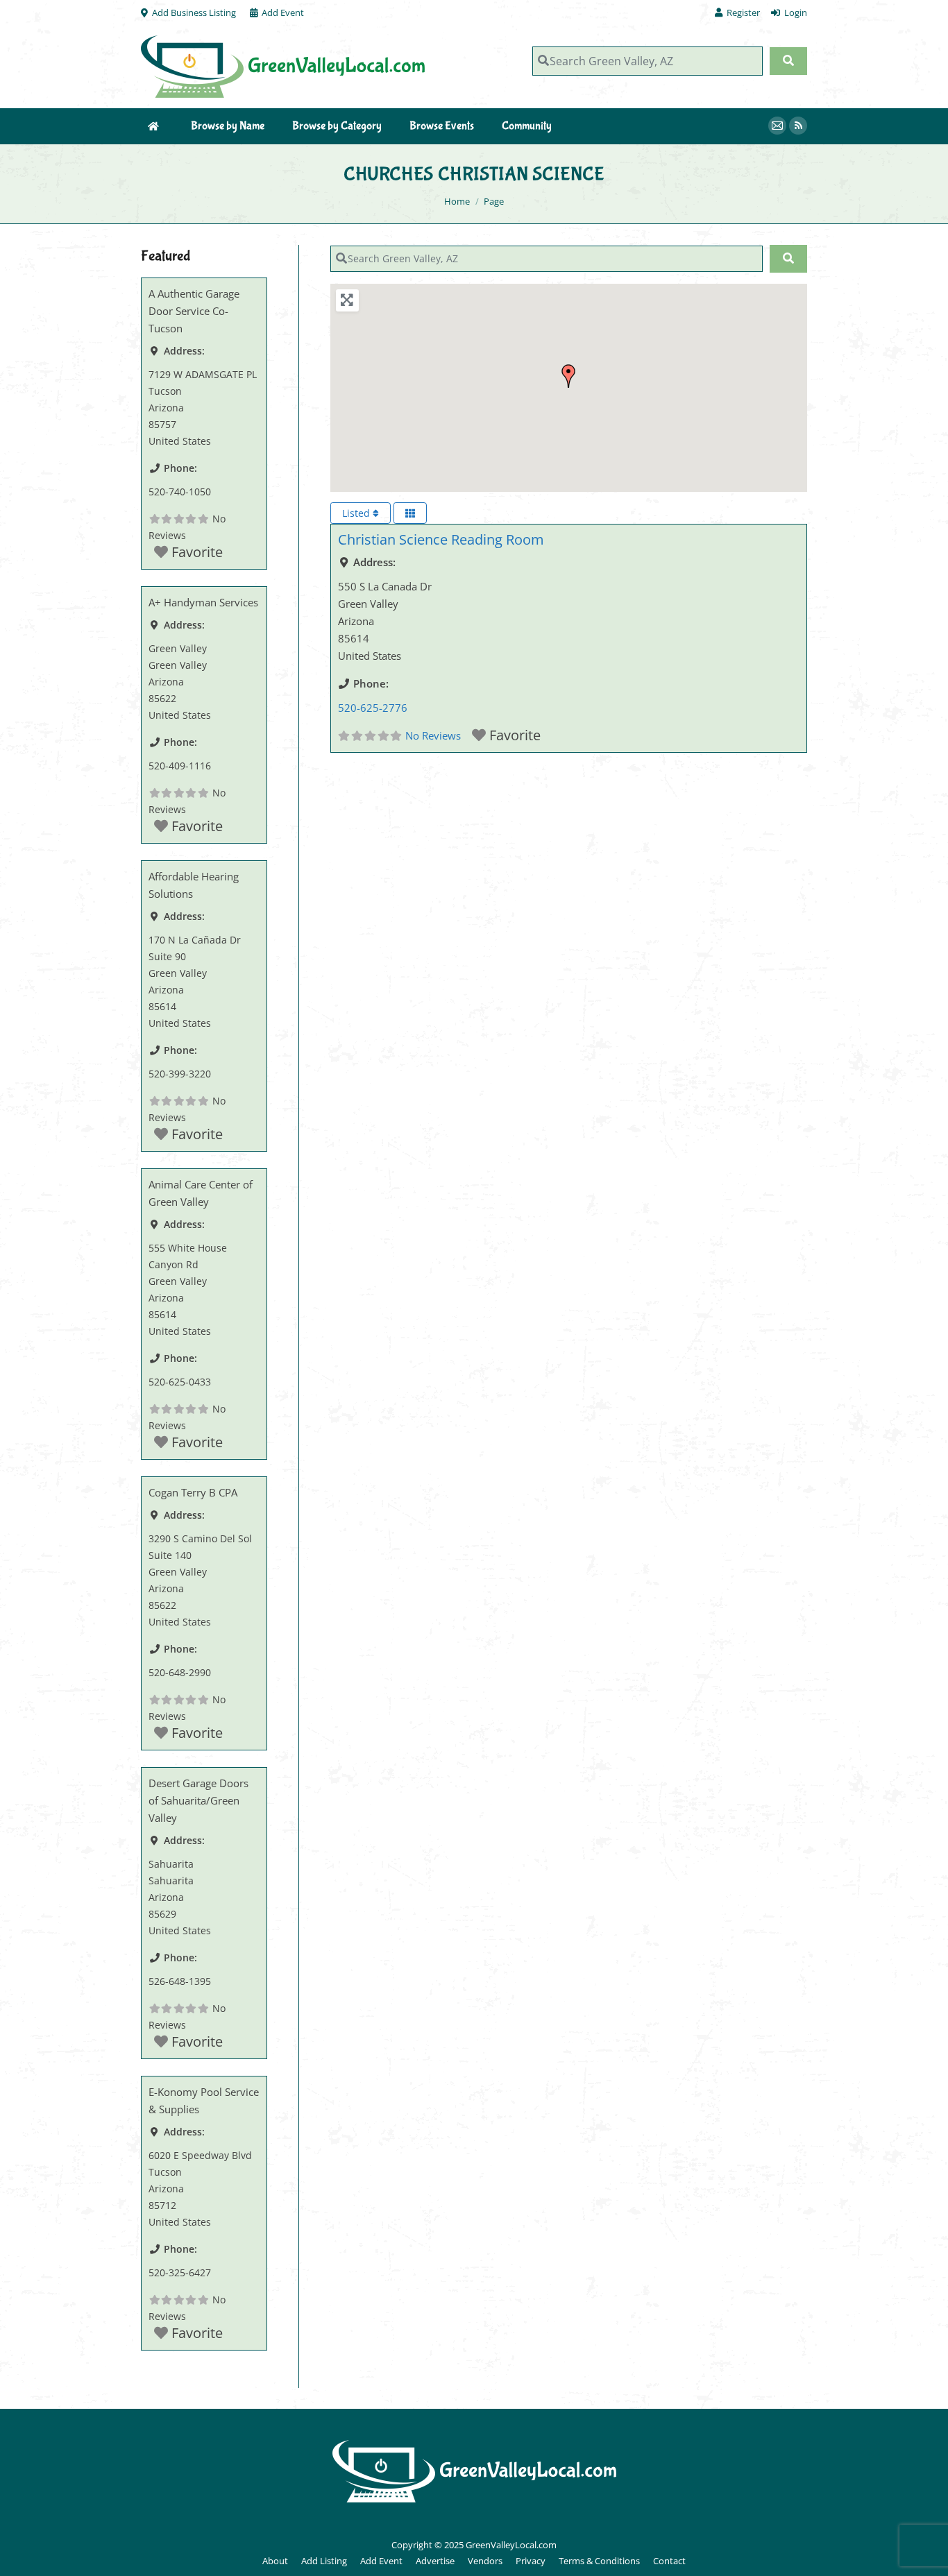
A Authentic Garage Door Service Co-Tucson (194, 311)
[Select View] (410, 513)
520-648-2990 (180, 1672)
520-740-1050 (180, 492)
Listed (357, 513)
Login (796, 12)
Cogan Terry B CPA (193, 1492)
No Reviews (433, 735)
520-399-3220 (180, 1074)
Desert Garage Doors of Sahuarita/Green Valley (198, 1800)
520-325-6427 (180, 2272)
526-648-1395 (180, 1981)
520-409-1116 (180, 766)
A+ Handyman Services (203, 602)
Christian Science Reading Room (441, 539)
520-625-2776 (373, 708)
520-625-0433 (180, 1382)
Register (743, 12)
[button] (568, 376)
